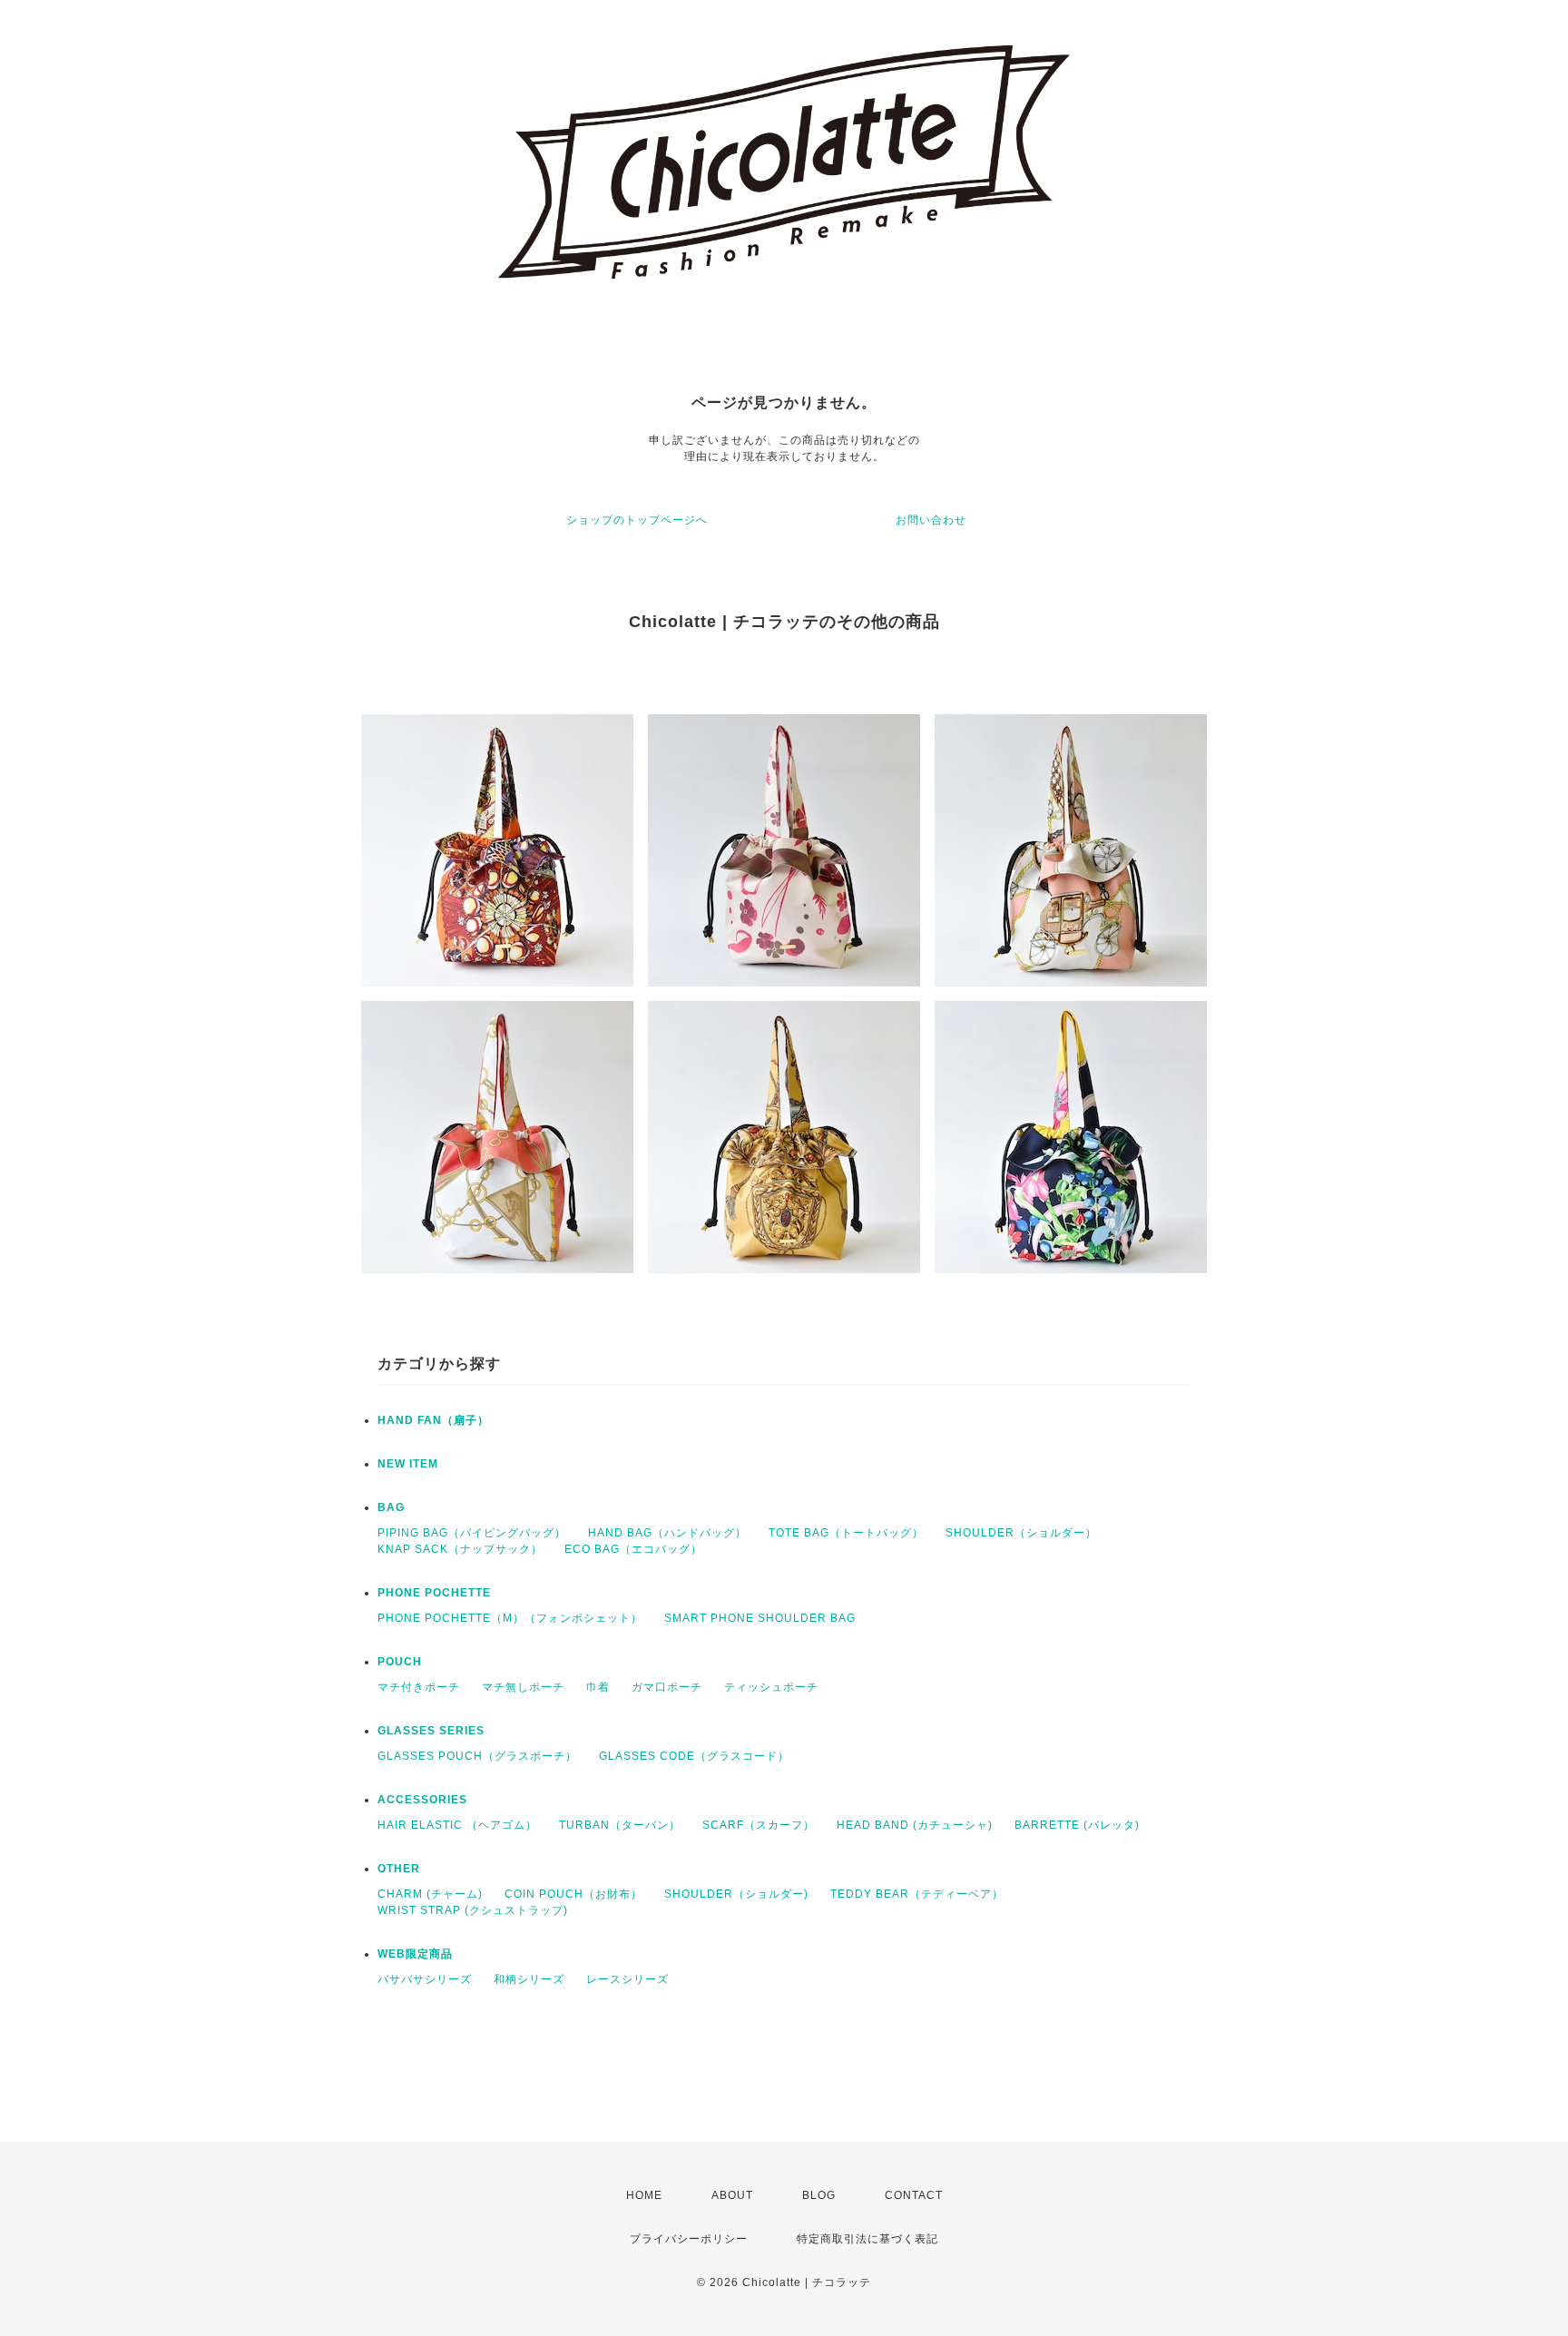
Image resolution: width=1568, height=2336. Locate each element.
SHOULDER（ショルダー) (736, 1894)
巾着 (598, 1687)
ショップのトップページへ (637, 520)
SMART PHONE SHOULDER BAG (760, 1618)
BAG (391, 1507)
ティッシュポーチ (771, 1687)
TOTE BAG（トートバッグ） (846, 1533)
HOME (644, 2195)
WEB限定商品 (415, 1954)
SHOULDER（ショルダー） (1021, 1533)
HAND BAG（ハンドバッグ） (667, 1533)
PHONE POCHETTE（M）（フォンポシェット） (510, 1618)
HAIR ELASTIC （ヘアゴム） (457, 1825)
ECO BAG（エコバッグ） (633, 1549)
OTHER (399, 1869)
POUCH (400, 1662)
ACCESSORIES (422, 1800)
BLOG (819, 2195)
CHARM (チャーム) (430, 1894)
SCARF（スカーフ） (759, 1825)
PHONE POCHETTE (434, 1593)
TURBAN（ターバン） (620, 1825)
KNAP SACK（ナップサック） (460, 1549)
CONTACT (914, 2195)
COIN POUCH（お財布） (573, 1894)
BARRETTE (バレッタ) (1077, 1825)
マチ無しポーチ (523, 1687)
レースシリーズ (627, 1979)
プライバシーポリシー (689, 2239)
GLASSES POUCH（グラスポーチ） (477, 1756)
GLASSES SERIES (431, 1731)
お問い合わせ (931, 520)
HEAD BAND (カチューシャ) (915, 1825)
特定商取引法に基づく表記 (867, 2239)
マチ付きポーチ (419, 1687)
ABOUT (732, 2195)
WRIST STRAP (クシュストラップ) (473, 1910)
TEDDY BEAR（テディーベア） (917, 1894)
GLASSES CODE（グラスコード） (694, 1756)
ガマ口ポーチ (667, 1687)
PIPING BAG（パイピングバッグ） (472, 1533)
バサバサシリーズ (425, 1979)
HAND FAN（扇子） (433, 1420)
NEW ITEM (408, 1464)
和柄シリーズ (529, 1979)
